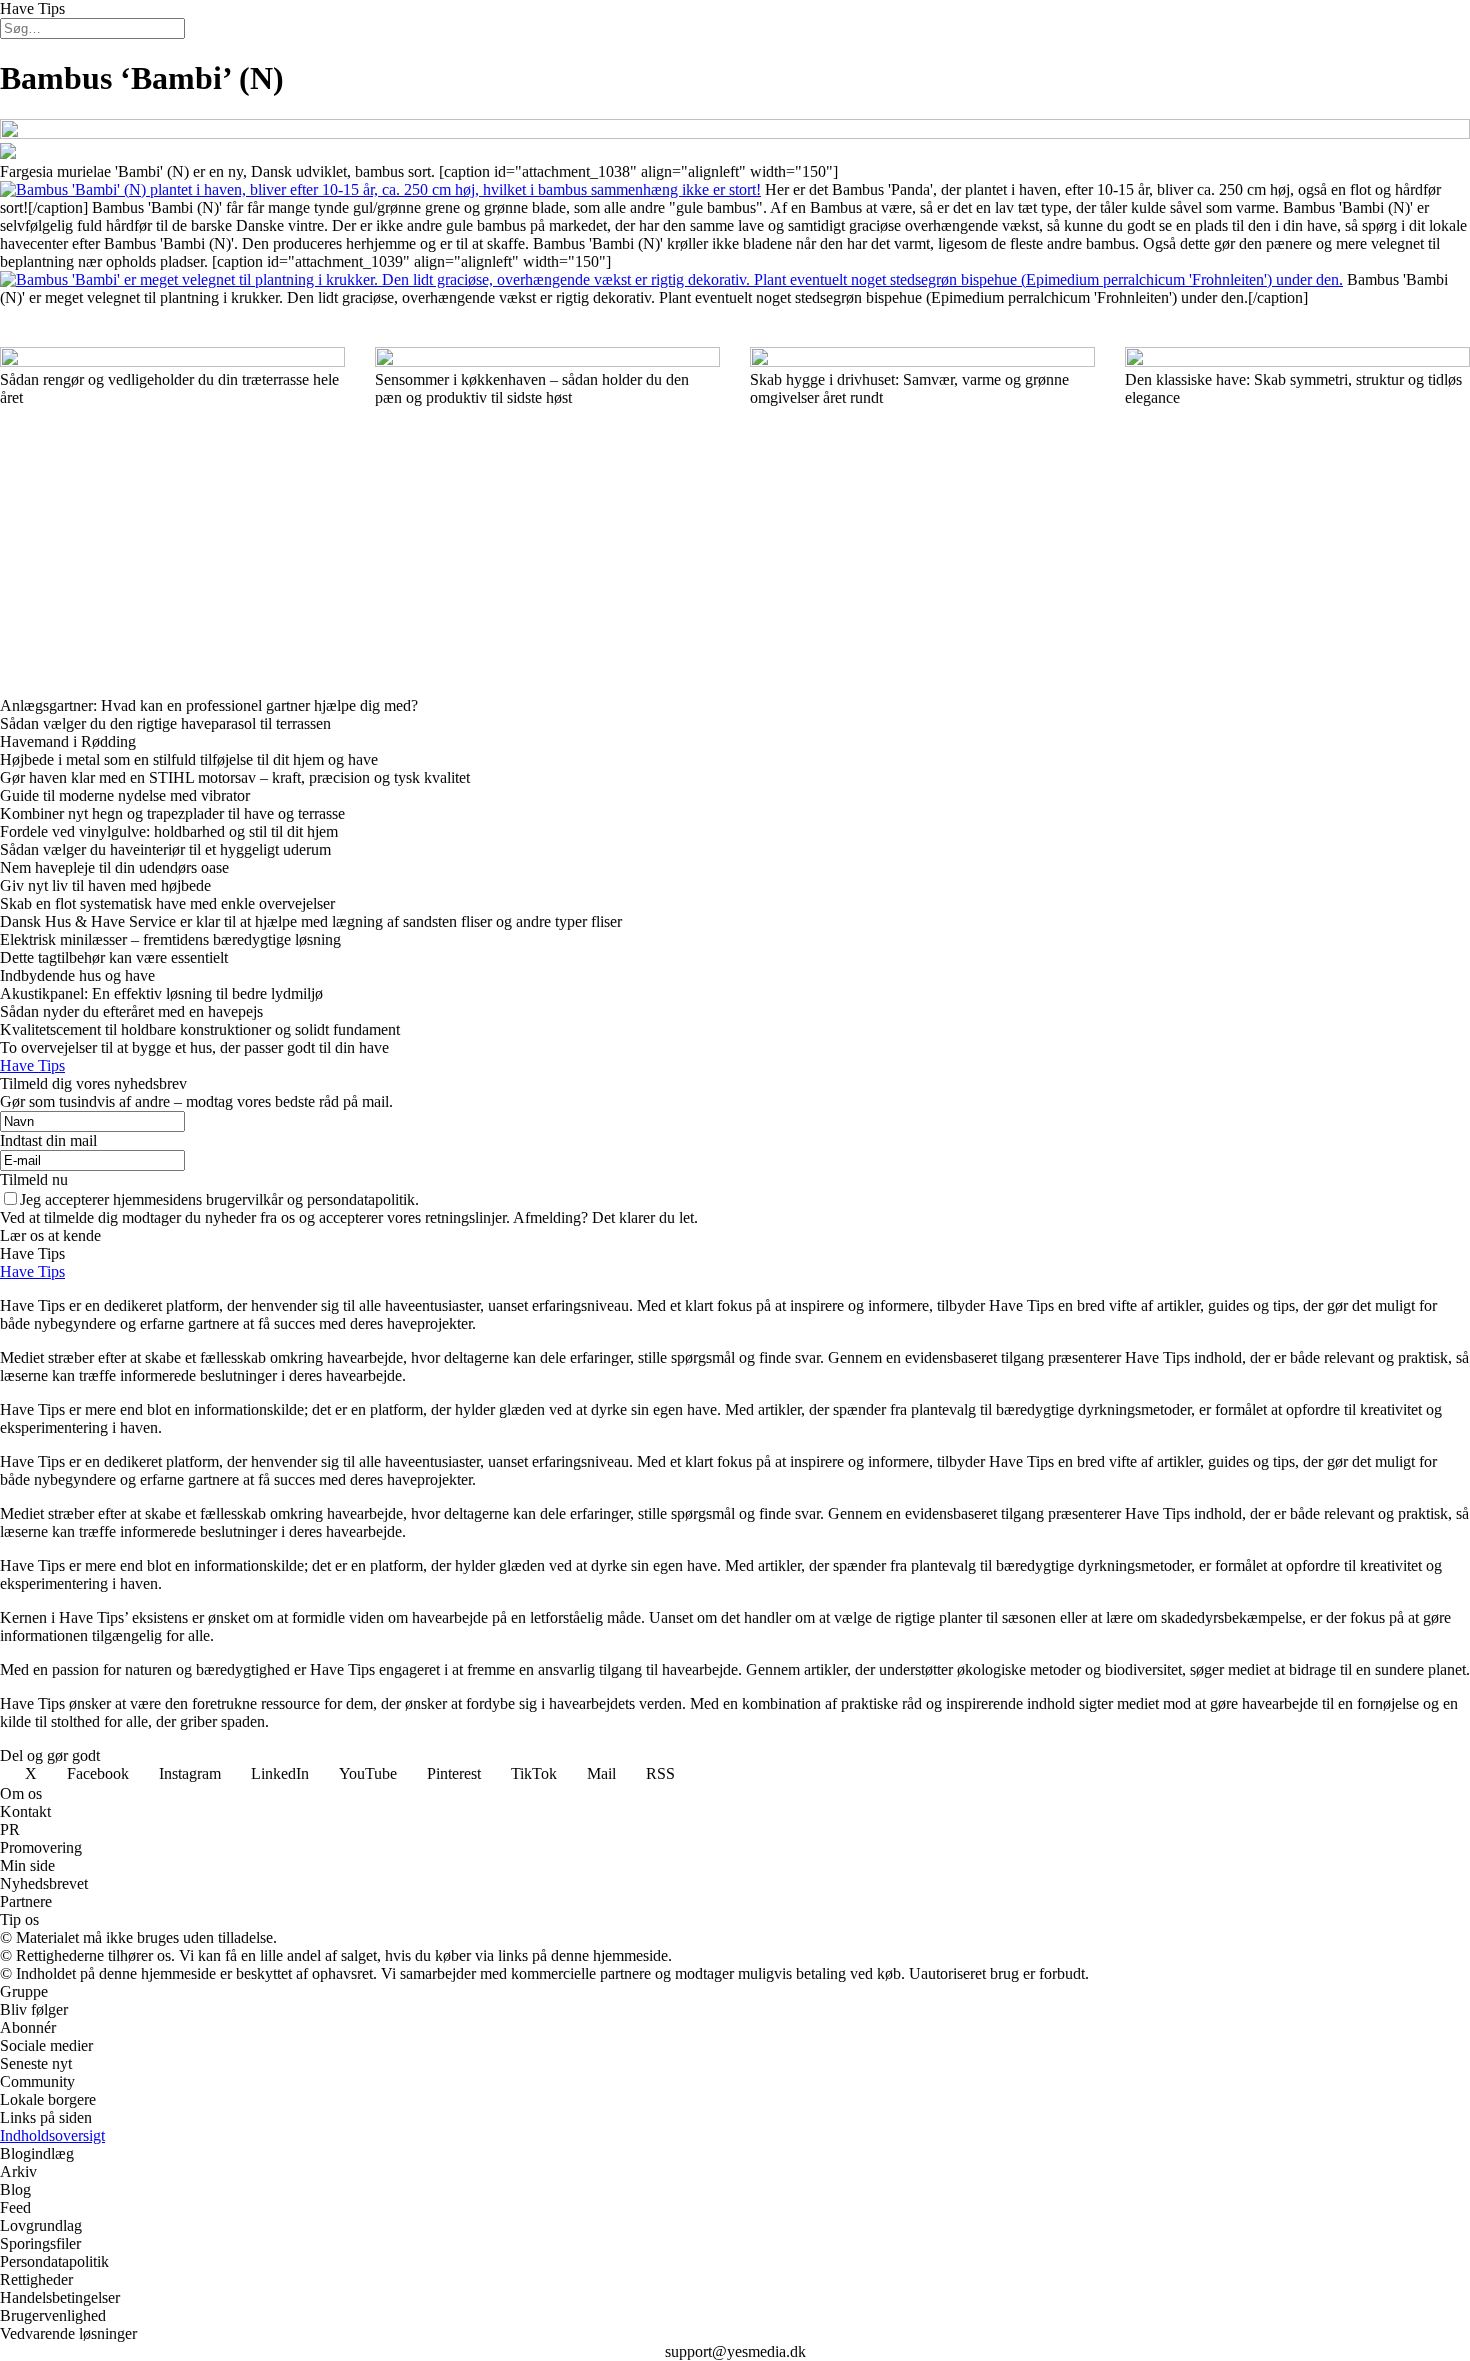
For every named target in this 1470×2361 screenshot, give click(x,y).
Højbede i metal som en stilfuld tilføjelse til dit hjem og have (189, 759)
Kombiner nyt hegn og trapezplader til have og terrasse (172, 813)
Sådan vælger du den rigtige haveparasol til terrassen (165, 723)
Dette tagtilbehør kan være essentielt (114, 957)
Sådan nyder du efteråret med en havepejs (131, 1011)
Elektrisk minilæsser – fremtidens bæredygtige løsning (170, 939)
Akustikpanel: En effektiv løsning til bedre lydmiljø (161, 993)
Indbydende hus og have (77, 975)
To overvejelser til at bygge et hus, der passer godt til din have (194, 1047)
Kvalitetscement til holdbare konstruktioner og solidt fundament (200, 1029)
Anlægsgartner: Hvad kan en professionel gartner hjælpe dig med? (209, 705)
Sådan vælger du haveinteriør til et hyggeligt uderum (165, 849)
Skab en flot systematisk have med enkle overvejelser (167, 903)
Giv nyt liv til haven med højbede (105, 885)
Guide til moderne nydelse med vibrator (125, 795)
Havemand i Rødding (68, 741)
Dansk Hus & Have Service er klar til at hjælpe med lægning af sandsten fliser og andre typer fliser (311, 921)
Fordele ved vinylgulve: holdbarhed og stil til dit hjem (169, 831)
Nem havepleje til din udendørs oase (114, 867)
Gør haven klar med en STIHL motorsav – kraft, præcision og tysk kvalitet (237, 777)
